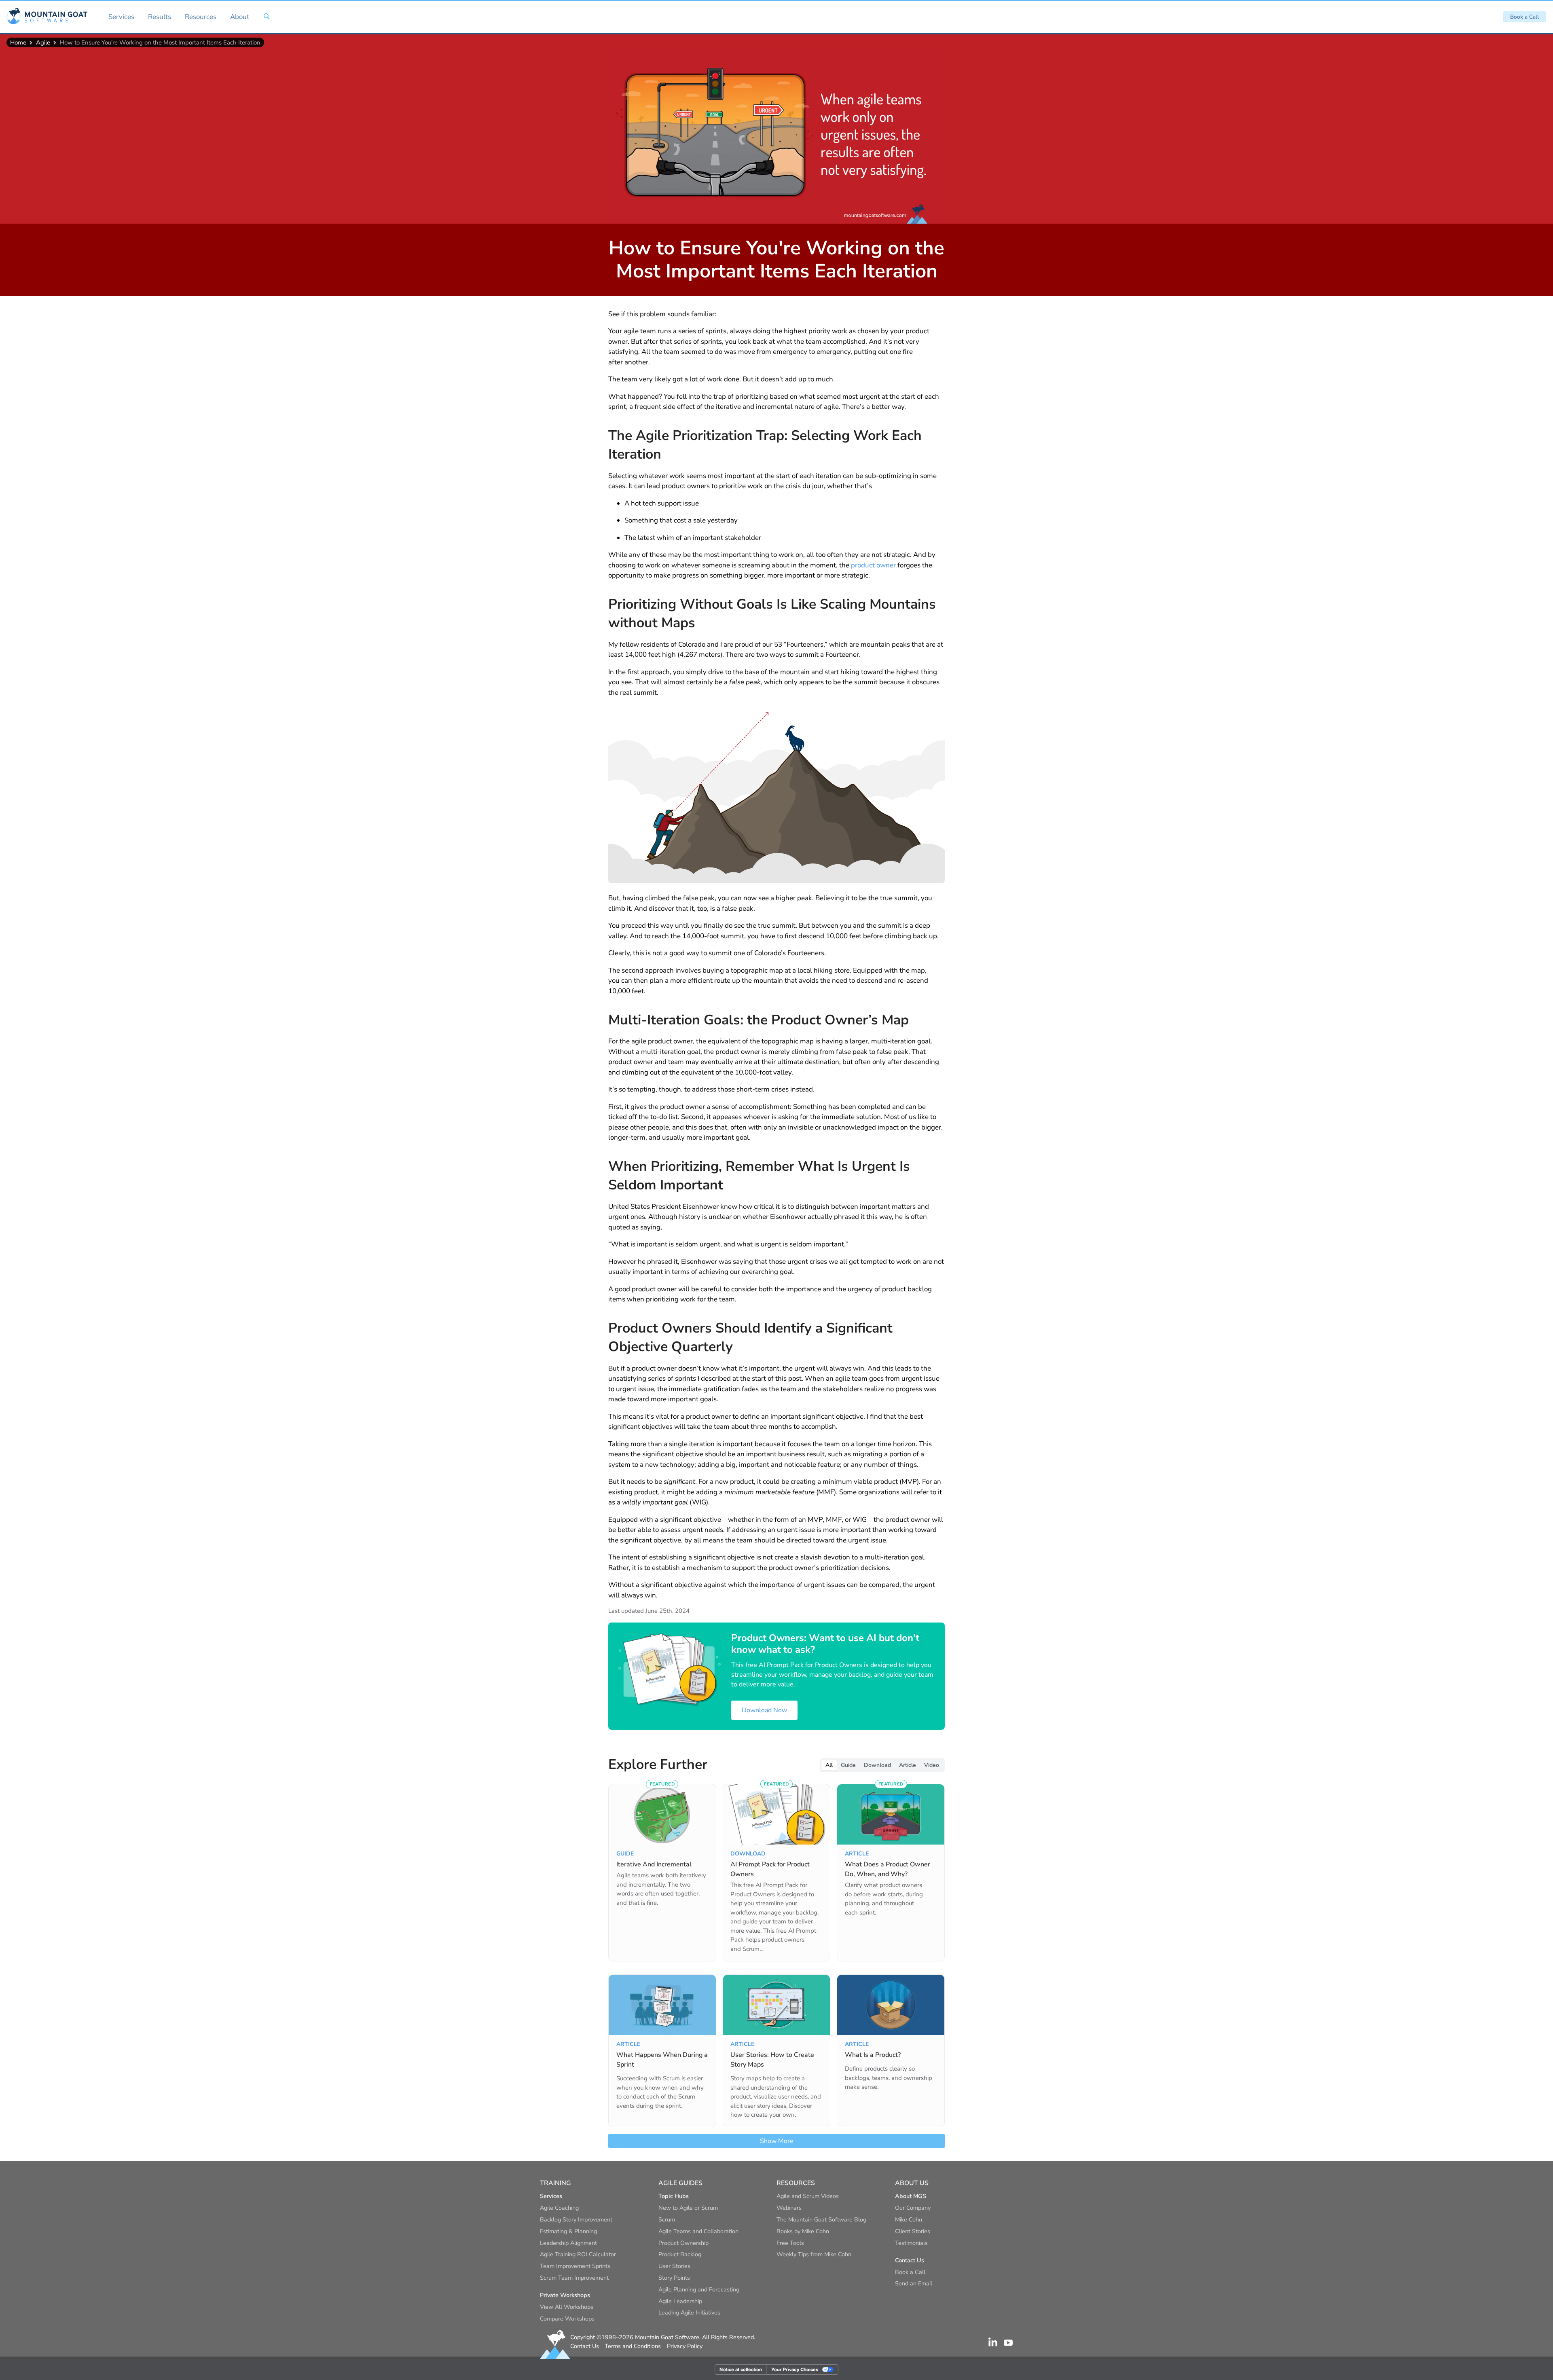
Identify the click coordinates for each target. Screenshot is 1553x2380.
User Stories (674, 2266)
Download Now (764, 1710)
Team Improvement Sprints (575, 2266)
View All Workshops (567, 2307)
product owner (873, 565)
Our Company (913, 2208)
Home (18, 42)
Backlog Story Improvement (576, 2219)
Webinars (789, 2208)
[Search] (267, 17)
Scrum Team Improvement (574, 2278)
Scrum (667, 2219)
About (240, 17)
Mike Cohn (909, 2219)
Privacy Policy (685, 2346)
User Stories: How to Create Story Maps (772, 2060)
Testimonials (911, 2243)
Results (160, 17)
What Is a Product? (873, 2055)
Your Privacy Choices (795, 2369)
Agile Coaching (559, 2208)
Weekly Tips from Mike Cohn (814, 2254)
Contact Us (585, 2346)
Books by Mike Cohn (803, 2231)
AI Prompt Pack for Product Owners (770, 1869)
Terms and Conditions (633, 2346)
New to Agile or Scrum (688, 2208)
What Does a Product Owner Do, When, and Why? (888, 1869)
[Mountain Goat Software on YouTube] (1008, 2342)
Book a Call (1524, 17)
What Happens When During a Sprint (662, 2060)
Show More (777, 2141)
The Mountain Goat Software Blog (821, 2219)
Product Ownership (683, 2243)
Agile (43, 42)
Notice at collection (741, 2369)
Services (121, 17)
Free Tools (790, 2243)
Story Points (674, 2278)
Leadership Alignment (568, 2243)
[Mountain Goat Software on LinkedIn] (993, 2342)
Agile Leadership (680, 2301)
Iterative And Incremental (654, 1864)
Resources (201, 17)
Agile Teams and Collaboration (698, 2231)
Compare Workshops (567, 2319)
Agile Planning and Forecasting (699, 2289)
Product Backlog (680, 2254)
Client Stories (913, 2231)
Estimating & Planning (568, 2231)
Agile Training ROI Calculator (578, 2254)
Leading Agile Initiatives (689, 2312)
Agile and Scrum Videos (808, 2196)
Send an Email (914, 2283)
